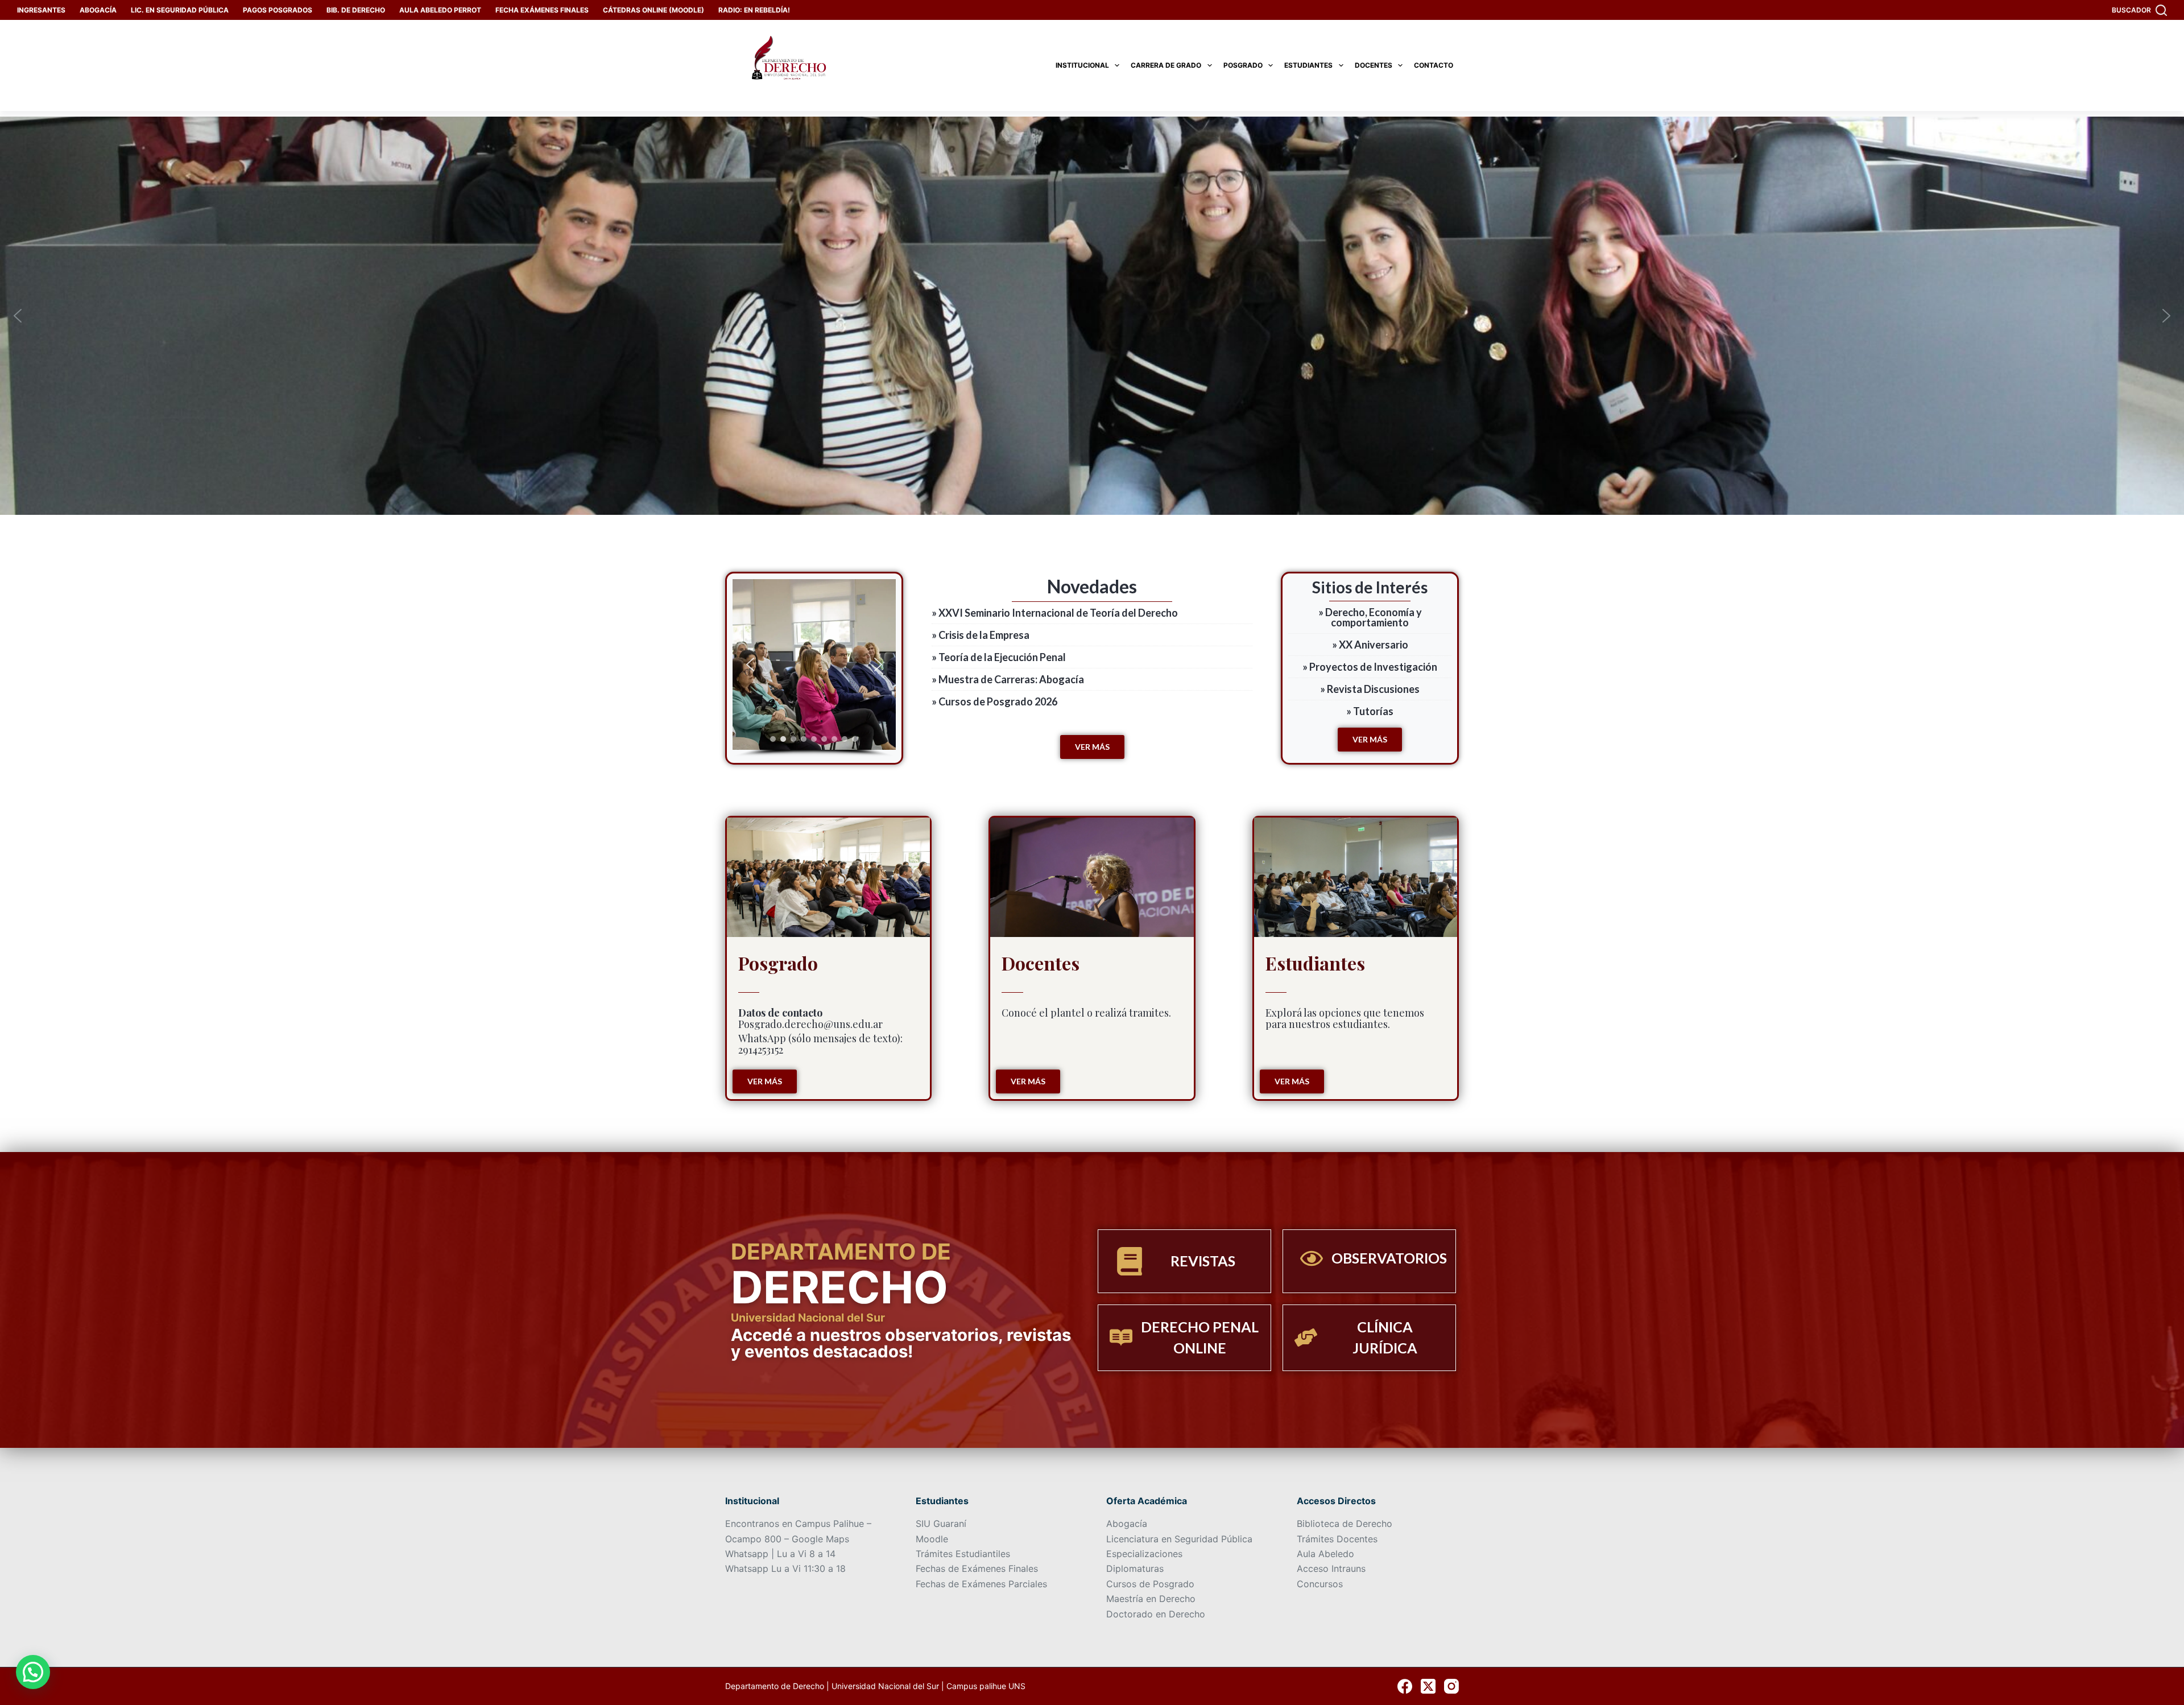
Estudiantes (1308, 65)
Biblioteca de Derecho (1345, 1524)
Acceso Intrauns (1331, 1568)
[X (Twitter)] (1428, 1686)
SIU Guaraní (941, 1524)
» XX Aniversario (1370, 645)
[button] (18, 316)
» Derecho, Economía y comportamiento (1370, 617)
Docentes (1374, 65)
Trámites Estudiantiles (963, 1554)
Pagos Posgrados (278, 10)
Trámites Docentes (1337, 1539)
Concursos (1320, 1584)
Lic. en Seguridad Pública (180, 10)
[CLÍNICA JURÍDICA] (1306, 1337)
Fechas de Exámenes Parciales (981, 1584)
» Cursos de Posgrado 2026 (994, 701)
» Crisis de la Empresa (981, 635)
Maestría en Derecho (1151, 1599)
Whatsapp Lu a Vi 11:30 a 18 (785, 1568)
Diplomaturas (1135, 1568)
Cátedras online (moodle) (653, 10)
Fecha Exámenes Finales (542, 10)
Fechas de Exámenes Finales (977, 1568)
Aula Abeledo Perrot (440, 10)
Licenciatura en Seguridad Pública (1179, 1539)
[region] (814, 668)
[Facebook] (1405, 1686)
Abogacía (98, 10)
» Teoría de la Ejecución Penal (999, 657)
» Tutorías (1370, 711)
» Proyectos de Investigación (1370, 667)
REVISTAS (1203, 1261)
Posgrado (1243, 65)
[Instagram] (1451, 1686)
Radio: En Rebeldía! (754, 10)
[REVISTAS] (1130, 1261)
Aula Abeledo (1325, 1554)
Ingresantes (41, 10)
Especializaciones (1144, 1554)
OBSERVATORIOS (1389, 1258)
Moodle (932, 1539)
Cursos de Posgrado (1150, 1584)
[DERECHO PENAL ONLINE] (1121, 1337)
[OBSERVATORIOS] (1312, 1258)
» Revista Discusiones (1370, 689)
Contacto (1434, 65)
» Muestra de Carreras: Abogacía (1008, 679)
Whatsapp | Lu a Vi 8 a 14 (780, 1554)
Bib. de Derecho (356, 10)
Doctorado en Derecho (1156, 1614)
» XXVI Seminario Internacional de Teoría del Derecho (1055, 613)
